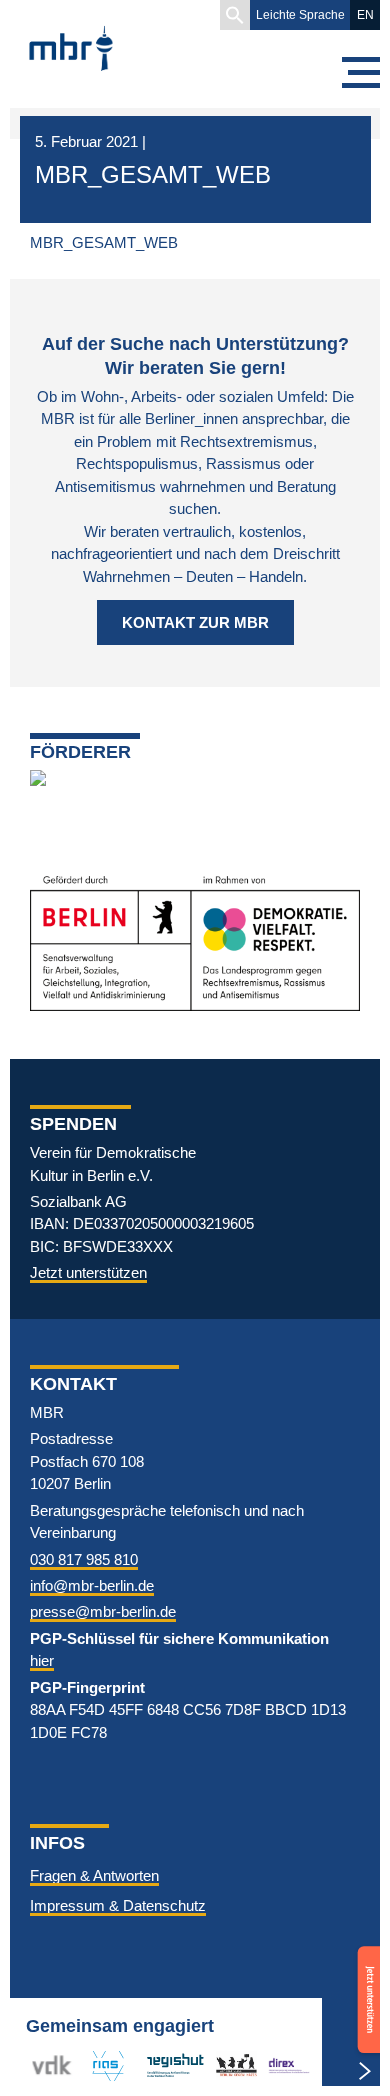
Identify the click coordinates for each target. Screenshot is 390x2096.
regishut (172, 2065)
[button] (235, 15)
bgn (228, 2065)
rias (96, 2065)
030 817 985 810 (84, 1559)
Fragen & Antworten (94, 1875)
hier (42, 1660)
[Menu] (360, 72)
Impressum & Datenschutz (118, 1905)
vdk (44, 2065)
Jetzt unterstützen (88, 1272)
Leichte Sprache (300, 15)
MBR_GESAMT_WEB (104, 242)
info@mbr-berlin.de (92, 1585)
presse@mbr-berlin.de (103, 1611)
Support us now (366, 1974)
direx (284, 2065)
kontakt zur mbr (195, 622)
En (365, 15)
